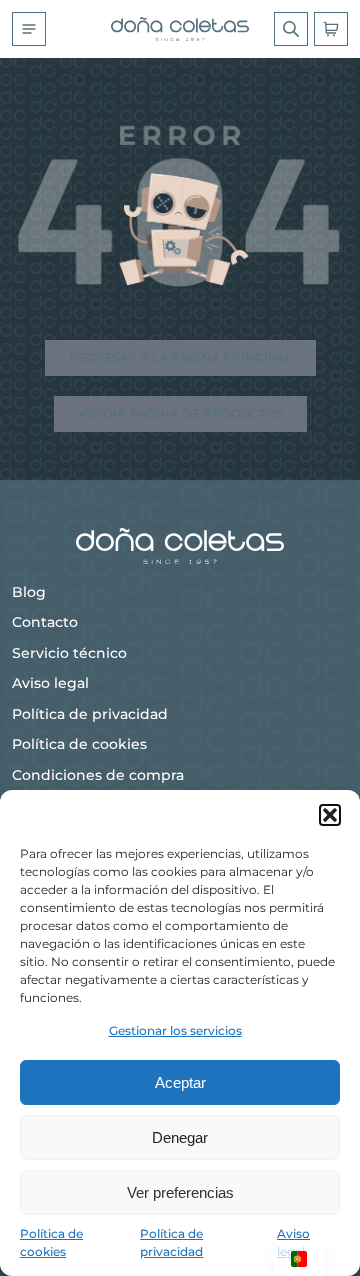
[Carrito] (331, 29)
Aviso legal (50, 683)
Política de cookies (79, 744)
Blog (29, 592)
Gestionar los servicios (175, 1030)
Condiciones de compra (98, 775)
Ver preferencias (180, 1192)
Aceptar (180, 1082)
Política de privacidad (90, 714)
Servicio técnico (69, 653)
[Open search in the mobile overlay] (291, 29)
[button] (330, 815)
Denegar (180, 1137)
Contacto (45, 622)
